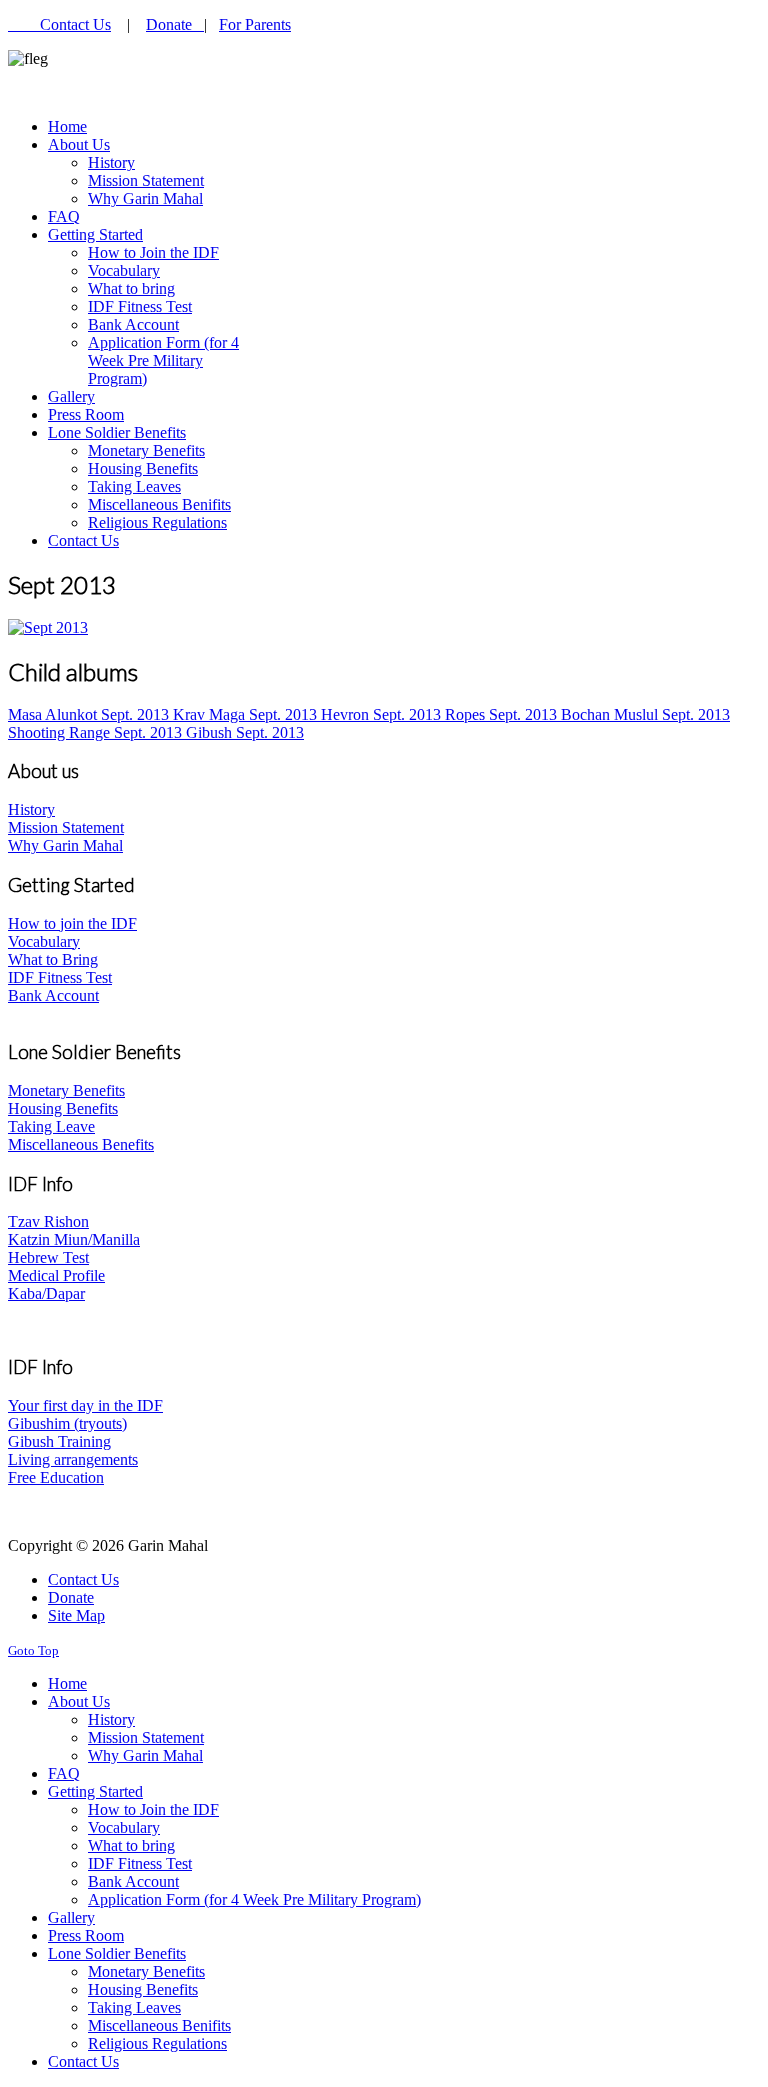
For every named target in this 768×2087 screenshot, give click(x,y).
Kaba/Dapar (46, 1293)
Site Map (76, 1615)
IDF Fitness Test (60, 977)
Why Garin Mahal (65, 845)
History (31, 809)
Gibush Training (59, 1441)
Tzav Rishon (48, 1221)
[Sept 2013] (48, 627)
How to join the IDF (72, 923)
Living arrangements (73, 1459)
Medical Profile (56, 1275)
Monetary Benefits (66, 1090)
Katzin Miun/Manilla (74, 1239)
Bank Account (53, 995)
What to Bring (53, 959)
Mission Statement (66, 827)
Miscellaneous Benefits (81, 1144)
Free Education (56, 1477)
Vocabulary (44, 941)
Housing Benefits (63, 1108)
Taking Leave (51, 1126)
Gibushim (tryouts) (67, 1423)
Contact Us (75, 24)
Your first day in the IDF (85, 1405)
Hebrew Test (48, 1257)
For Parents (255, 24)
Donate (175, 24)
